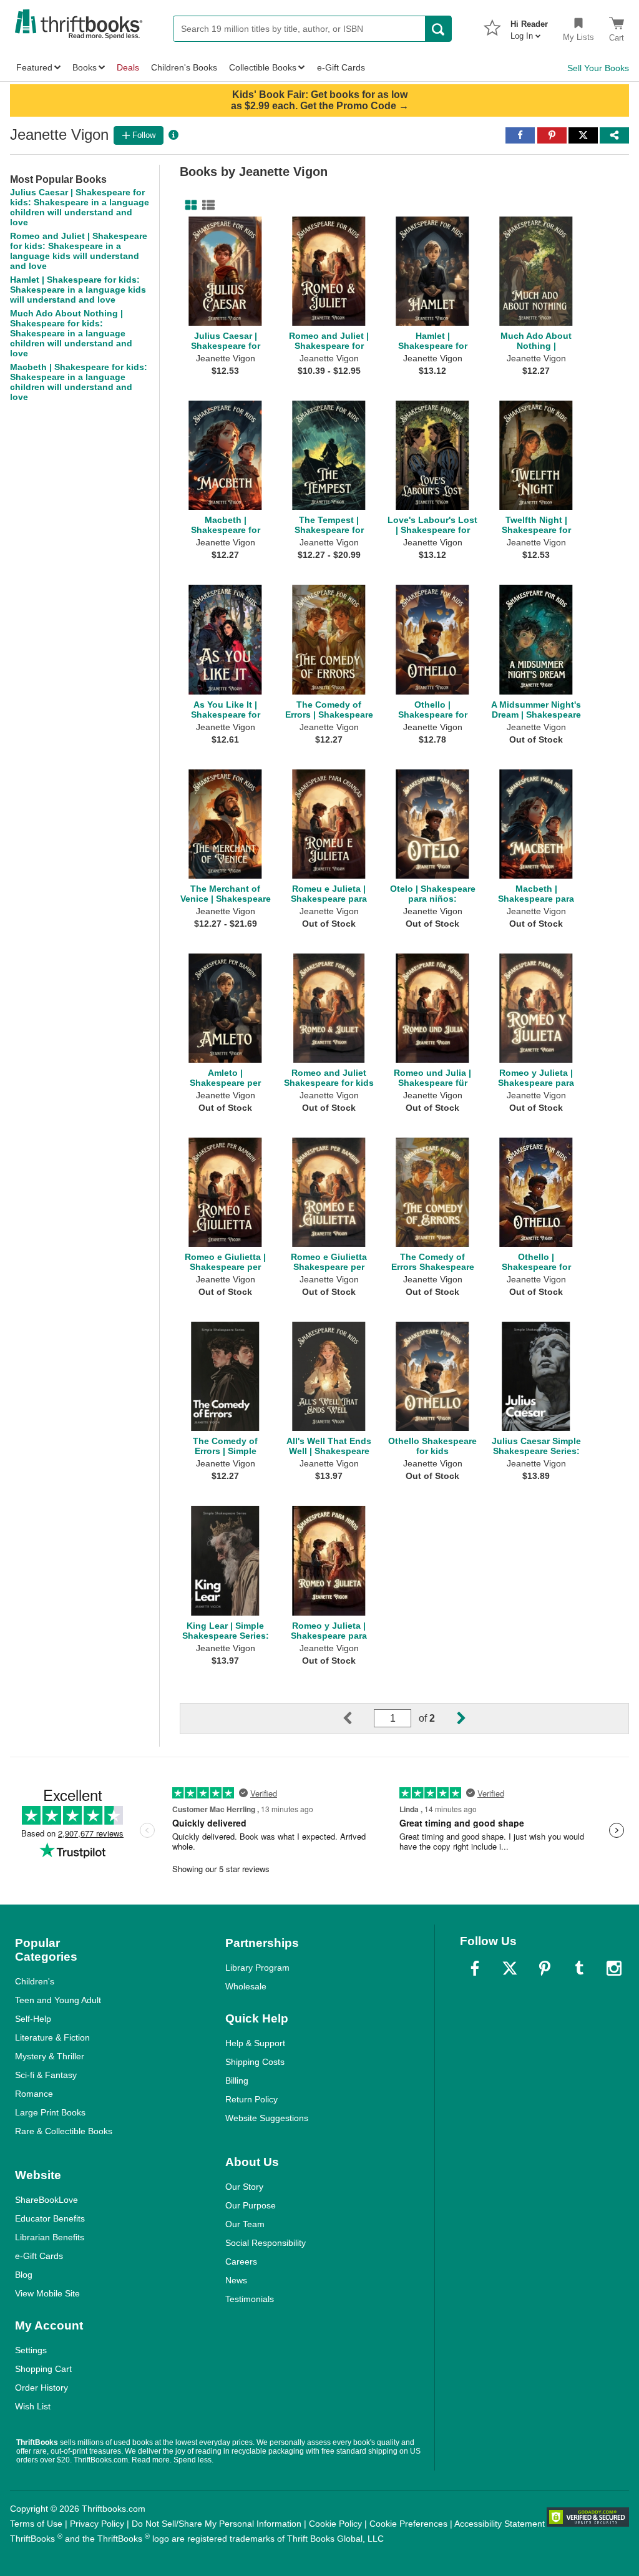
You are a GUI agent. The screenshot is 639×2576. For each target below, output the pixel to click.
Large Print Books (50, 2112)
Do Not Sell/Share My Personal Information (217, 2524)
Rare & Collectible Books (64, 2131)
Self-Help (33, 2019)
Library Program (257, 1968)
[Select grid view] (188, 205)
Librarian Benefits (50, 2237)
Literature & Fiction (52, 2037)
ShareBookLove (46, 2200)
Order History (41, 2388)
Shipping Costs (255, 2062)
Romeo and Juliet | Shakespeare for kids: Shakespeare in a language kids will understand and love (79, 251)
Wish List (33, 2406)
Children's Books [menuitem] (184, 67)
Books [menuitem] (85, 67)
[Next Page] (451, 1719)
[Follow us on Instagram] (614, 1968)
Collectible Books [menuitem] (263, 67)
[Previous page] (358, 1719)
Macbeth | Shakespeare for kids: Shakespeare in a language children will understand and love (79, 382)
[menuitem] (529, 26)
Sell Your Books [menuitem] (598, 68)
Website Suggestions (267, 2118)
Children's (35, 1981)
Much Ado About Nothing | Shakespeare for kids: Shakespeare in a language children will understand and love (71, 333)
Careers (241, 2261)
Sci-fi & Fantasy (46, 2075)
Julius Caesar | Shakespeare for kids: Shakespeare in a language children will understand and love (80, 207)
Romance (34, 2094)
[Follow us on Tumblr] (579, 1968)
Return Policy (251, 2099)
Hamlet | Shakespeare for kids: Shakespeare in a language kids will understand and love (78, 290)
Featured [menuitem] (34, 67)
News (236, 2280)
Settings (31, 2350)
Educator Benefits (50, 2218)
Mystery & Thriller (50, 2056)
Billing (237, 2081)
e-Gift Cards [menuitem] (341, 67)
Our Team (245, 2224)
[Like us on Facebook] (475, 1968)
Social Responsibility (266, 2243)
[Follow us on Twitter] (510, 1968)
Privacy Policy (97, 2524)
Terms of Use (36, 2524)
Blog (24, 2275)
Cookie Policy (335, 2524)
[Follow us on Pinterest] (545, 1968)
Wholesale (246, 1986)
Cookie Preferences (408, 2524)
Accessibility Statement (500, 2524)
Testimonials (250, 2299)
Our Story (244, 2187)
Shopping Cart (43, 2369)
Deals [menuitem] (128, 67)
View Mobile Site (47, 2293)
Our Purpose (251, 2205)
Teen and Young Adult (58, 2000)
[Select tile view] (206, 205)
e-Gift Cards (39, 2256)
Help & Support (255, 2043)
